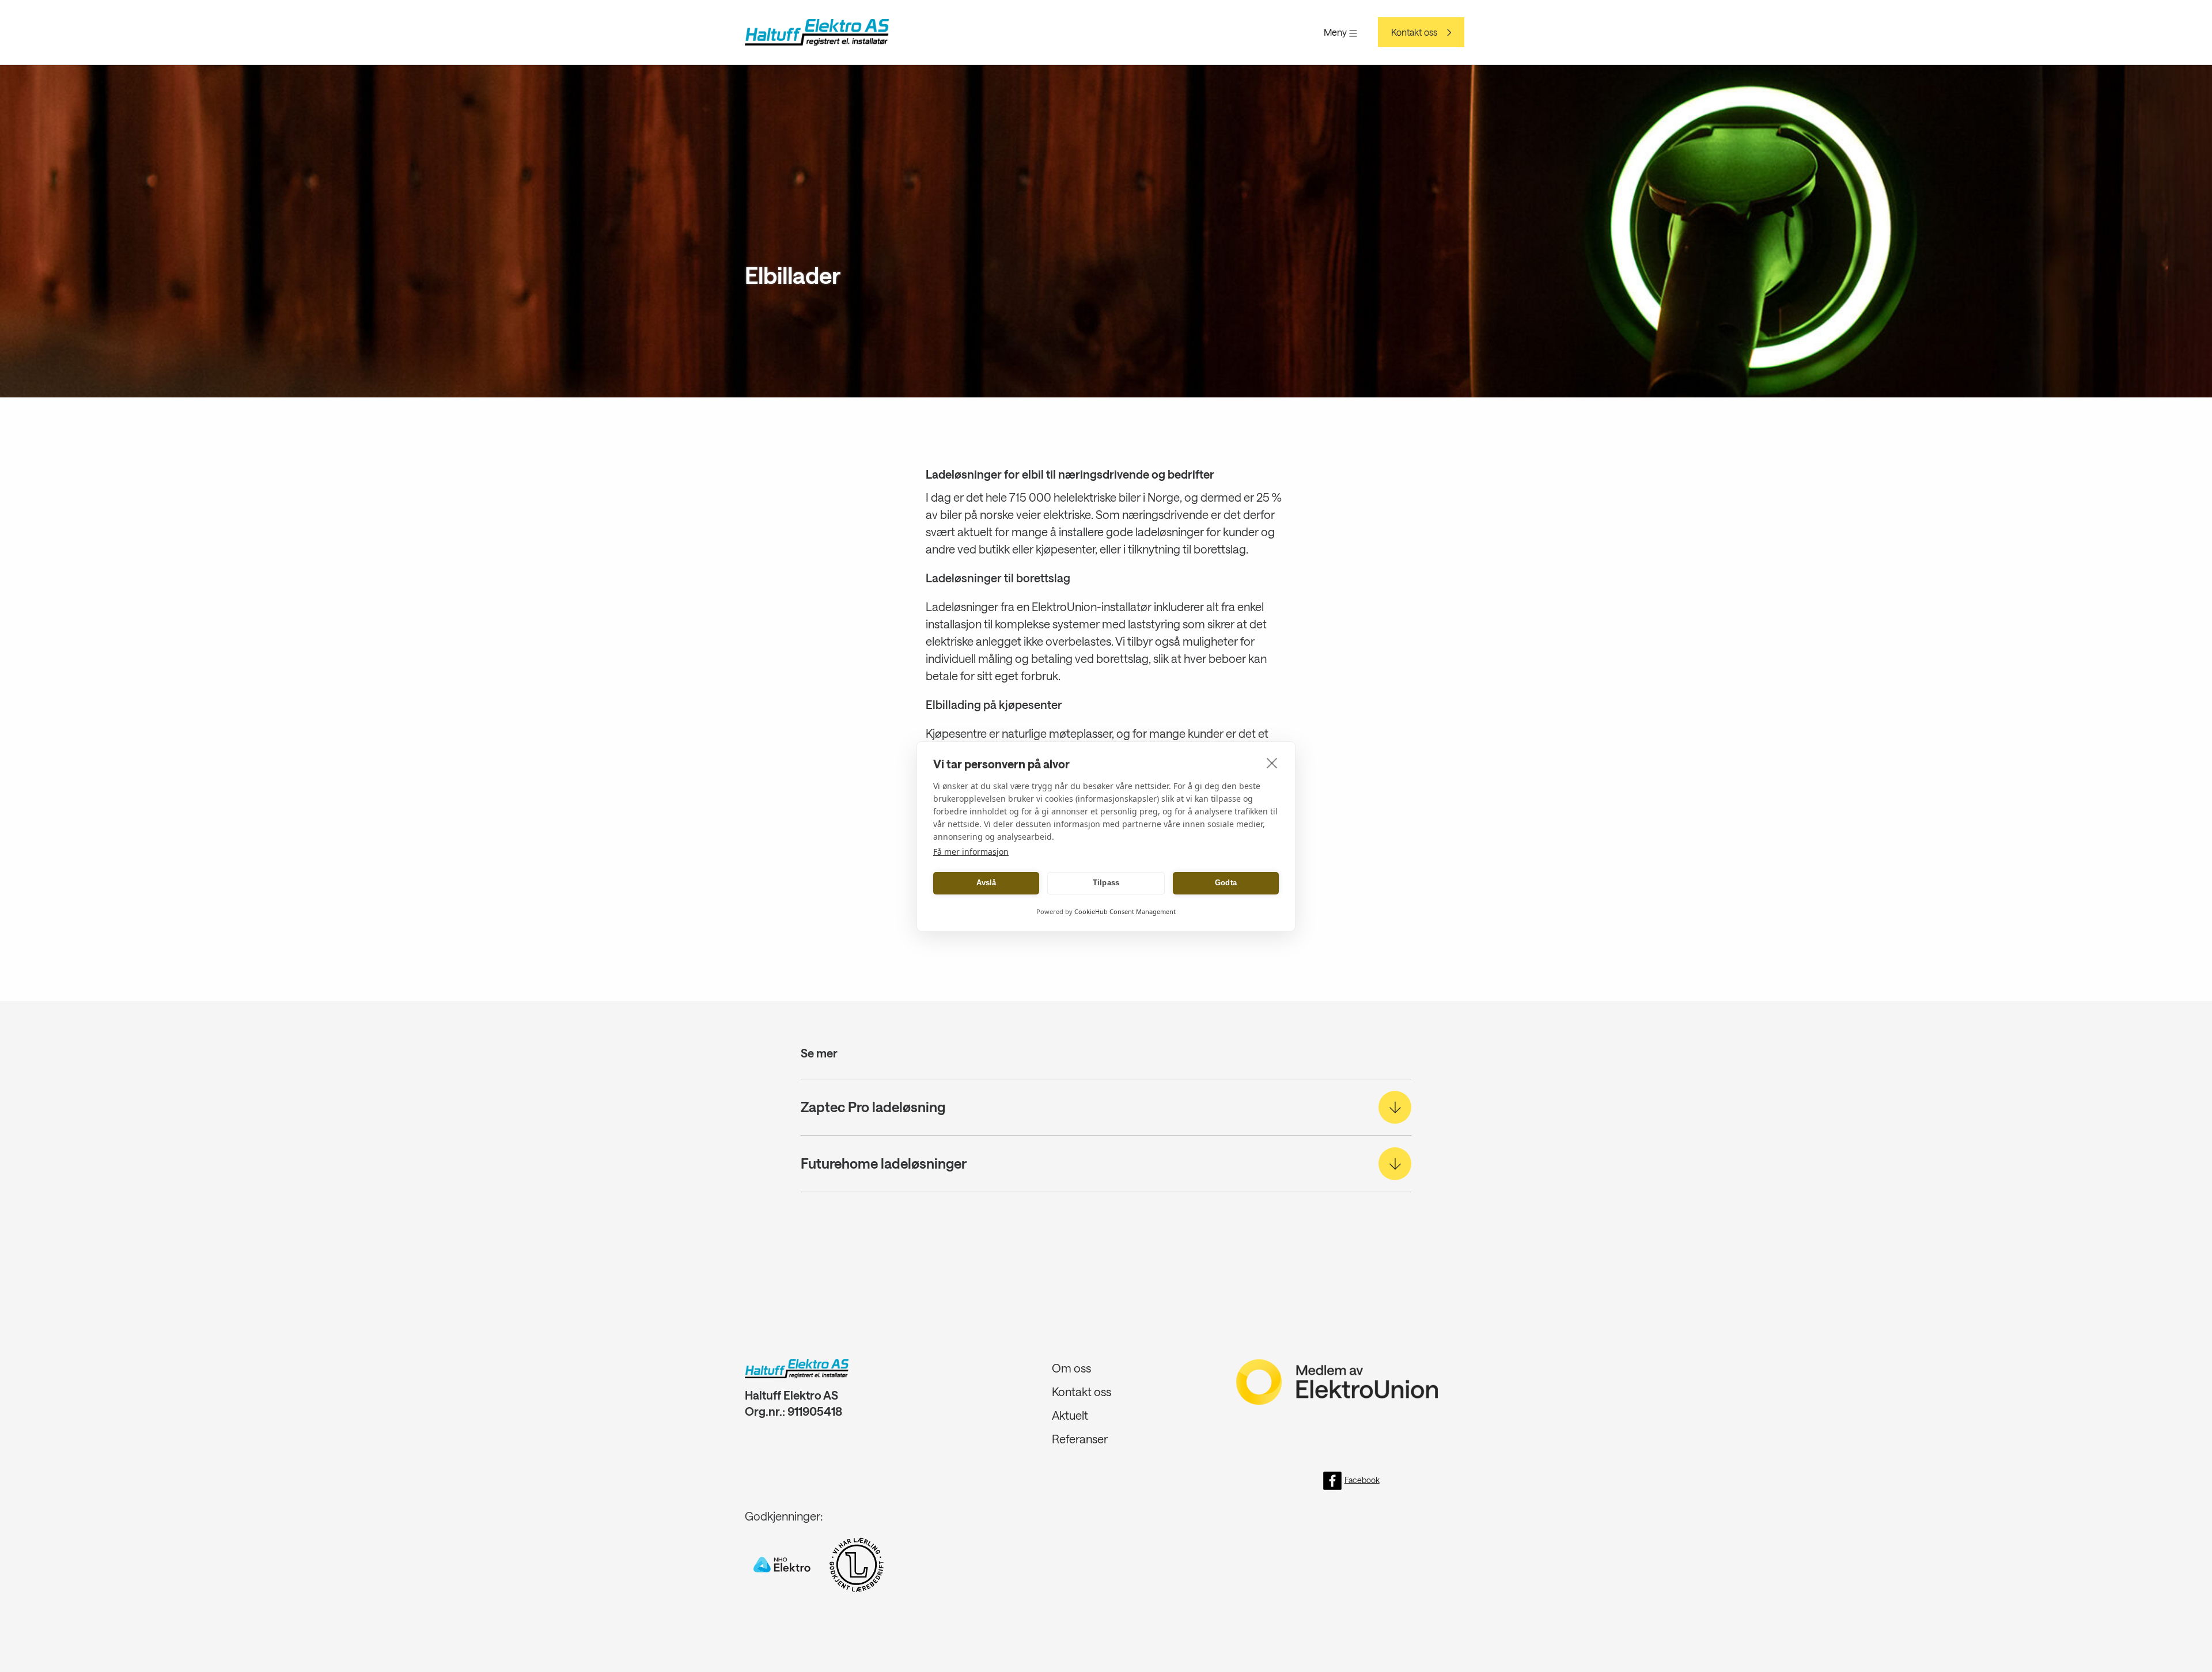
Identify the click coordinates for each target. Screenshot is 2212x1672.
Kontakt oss (1414, 32)
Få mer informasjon (971, 852)
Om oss (1071, 1368)
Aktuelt (1070, 1415)
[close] (1272, 763)
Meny (1336, 32)
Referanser (1080, 1439)
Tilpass (1106, 883)
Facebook (1362, 1479)
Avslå (986, 883)
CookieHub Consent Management (1125, 911)
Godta (1226, 883)
